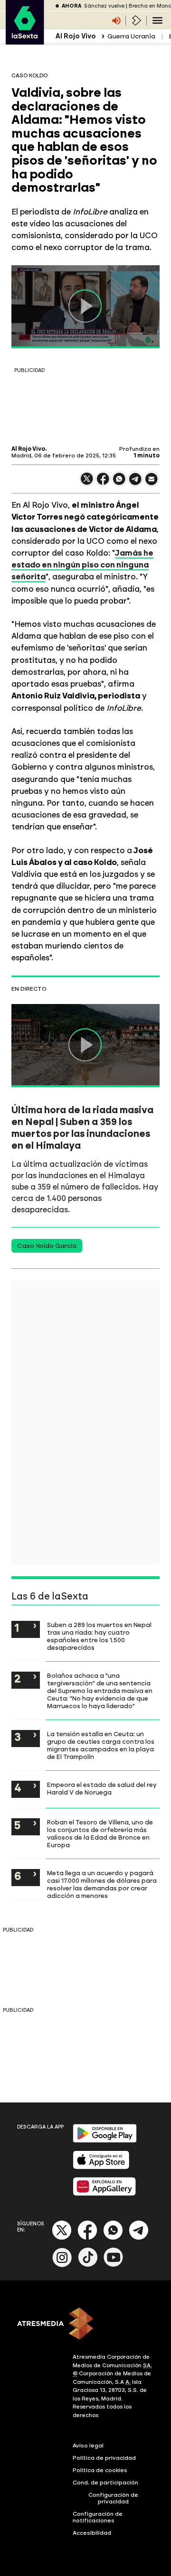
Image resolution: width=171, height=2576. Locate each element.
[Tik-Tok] (88, 2265)
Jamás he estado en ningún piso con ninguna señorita (82, 565)
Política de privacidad (104, 2458)
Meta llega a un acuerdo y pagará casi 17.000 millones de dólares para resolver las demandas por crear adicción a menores (102, 1884)
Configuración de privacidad (113, 2498)
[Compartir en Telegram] (135, 483)
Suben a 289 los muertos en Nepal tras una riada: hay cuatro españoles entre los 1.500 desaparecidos (99, 1636)
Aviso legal (88, 2446)
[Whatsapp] (113, 2238)
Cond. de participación (105, 2483)
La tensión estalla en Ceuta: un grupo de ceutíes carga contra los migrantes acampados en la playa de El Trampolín (101, 1745)
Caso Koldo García (47, 1246)
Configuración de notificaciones (98, 2517)
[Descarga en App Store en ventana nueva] (101, 2167)
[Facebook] (87, 2238)
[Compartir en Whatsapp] (119, 483)
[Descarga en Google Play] (105, 2141)
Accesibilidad (92, 2533)
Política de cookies (100, 2470)
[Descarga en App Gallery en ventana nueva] (104, 2194)
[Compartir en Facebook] (103, 483)
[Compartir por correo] (152, 483)
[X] (87, 483)
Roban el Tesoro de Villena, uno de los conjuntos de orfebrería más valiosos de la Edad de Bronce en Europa (100, 1833)
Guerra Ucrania (131, 36)
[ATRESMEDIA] (85, 2325)
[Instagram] (62, 2265)
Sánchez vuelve (104, 6)
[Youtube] (114, 2265)
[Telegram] (139, 2238)
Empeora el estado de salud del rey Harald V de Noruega (102, 1788)
